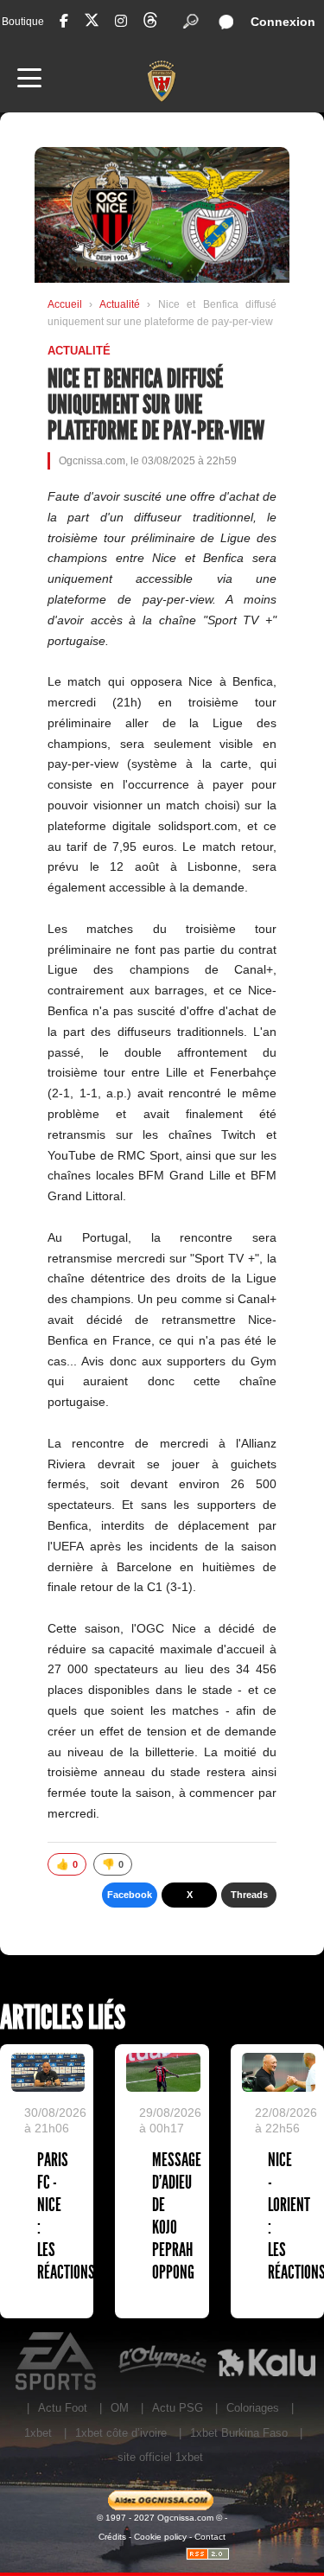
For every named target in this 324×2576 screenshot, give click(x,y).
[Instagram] (121, 21)
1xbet (38, 2433)
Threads (249, 1895)
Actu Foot (63, 2408)
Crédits (112, 2537)
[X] (92, 23)
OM (120, 2408)
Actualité (123, 304)
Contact (210, 2537)
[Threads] (150, 23)
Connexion (283, 22)
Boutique (23, 22)
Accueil (65, 304)
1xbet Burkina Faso (239, 2433)
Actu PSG (178, 2408)
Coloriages (253, 2408)
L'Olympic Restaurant (162, 2362)
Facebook (130, 1895)
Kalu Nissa (267, 2362)
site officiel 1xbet (160, 2457)
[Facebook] (64, 21)
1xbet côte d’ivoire (121, 2433)
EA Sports (57, 2362)
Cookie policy (160, 2537)
